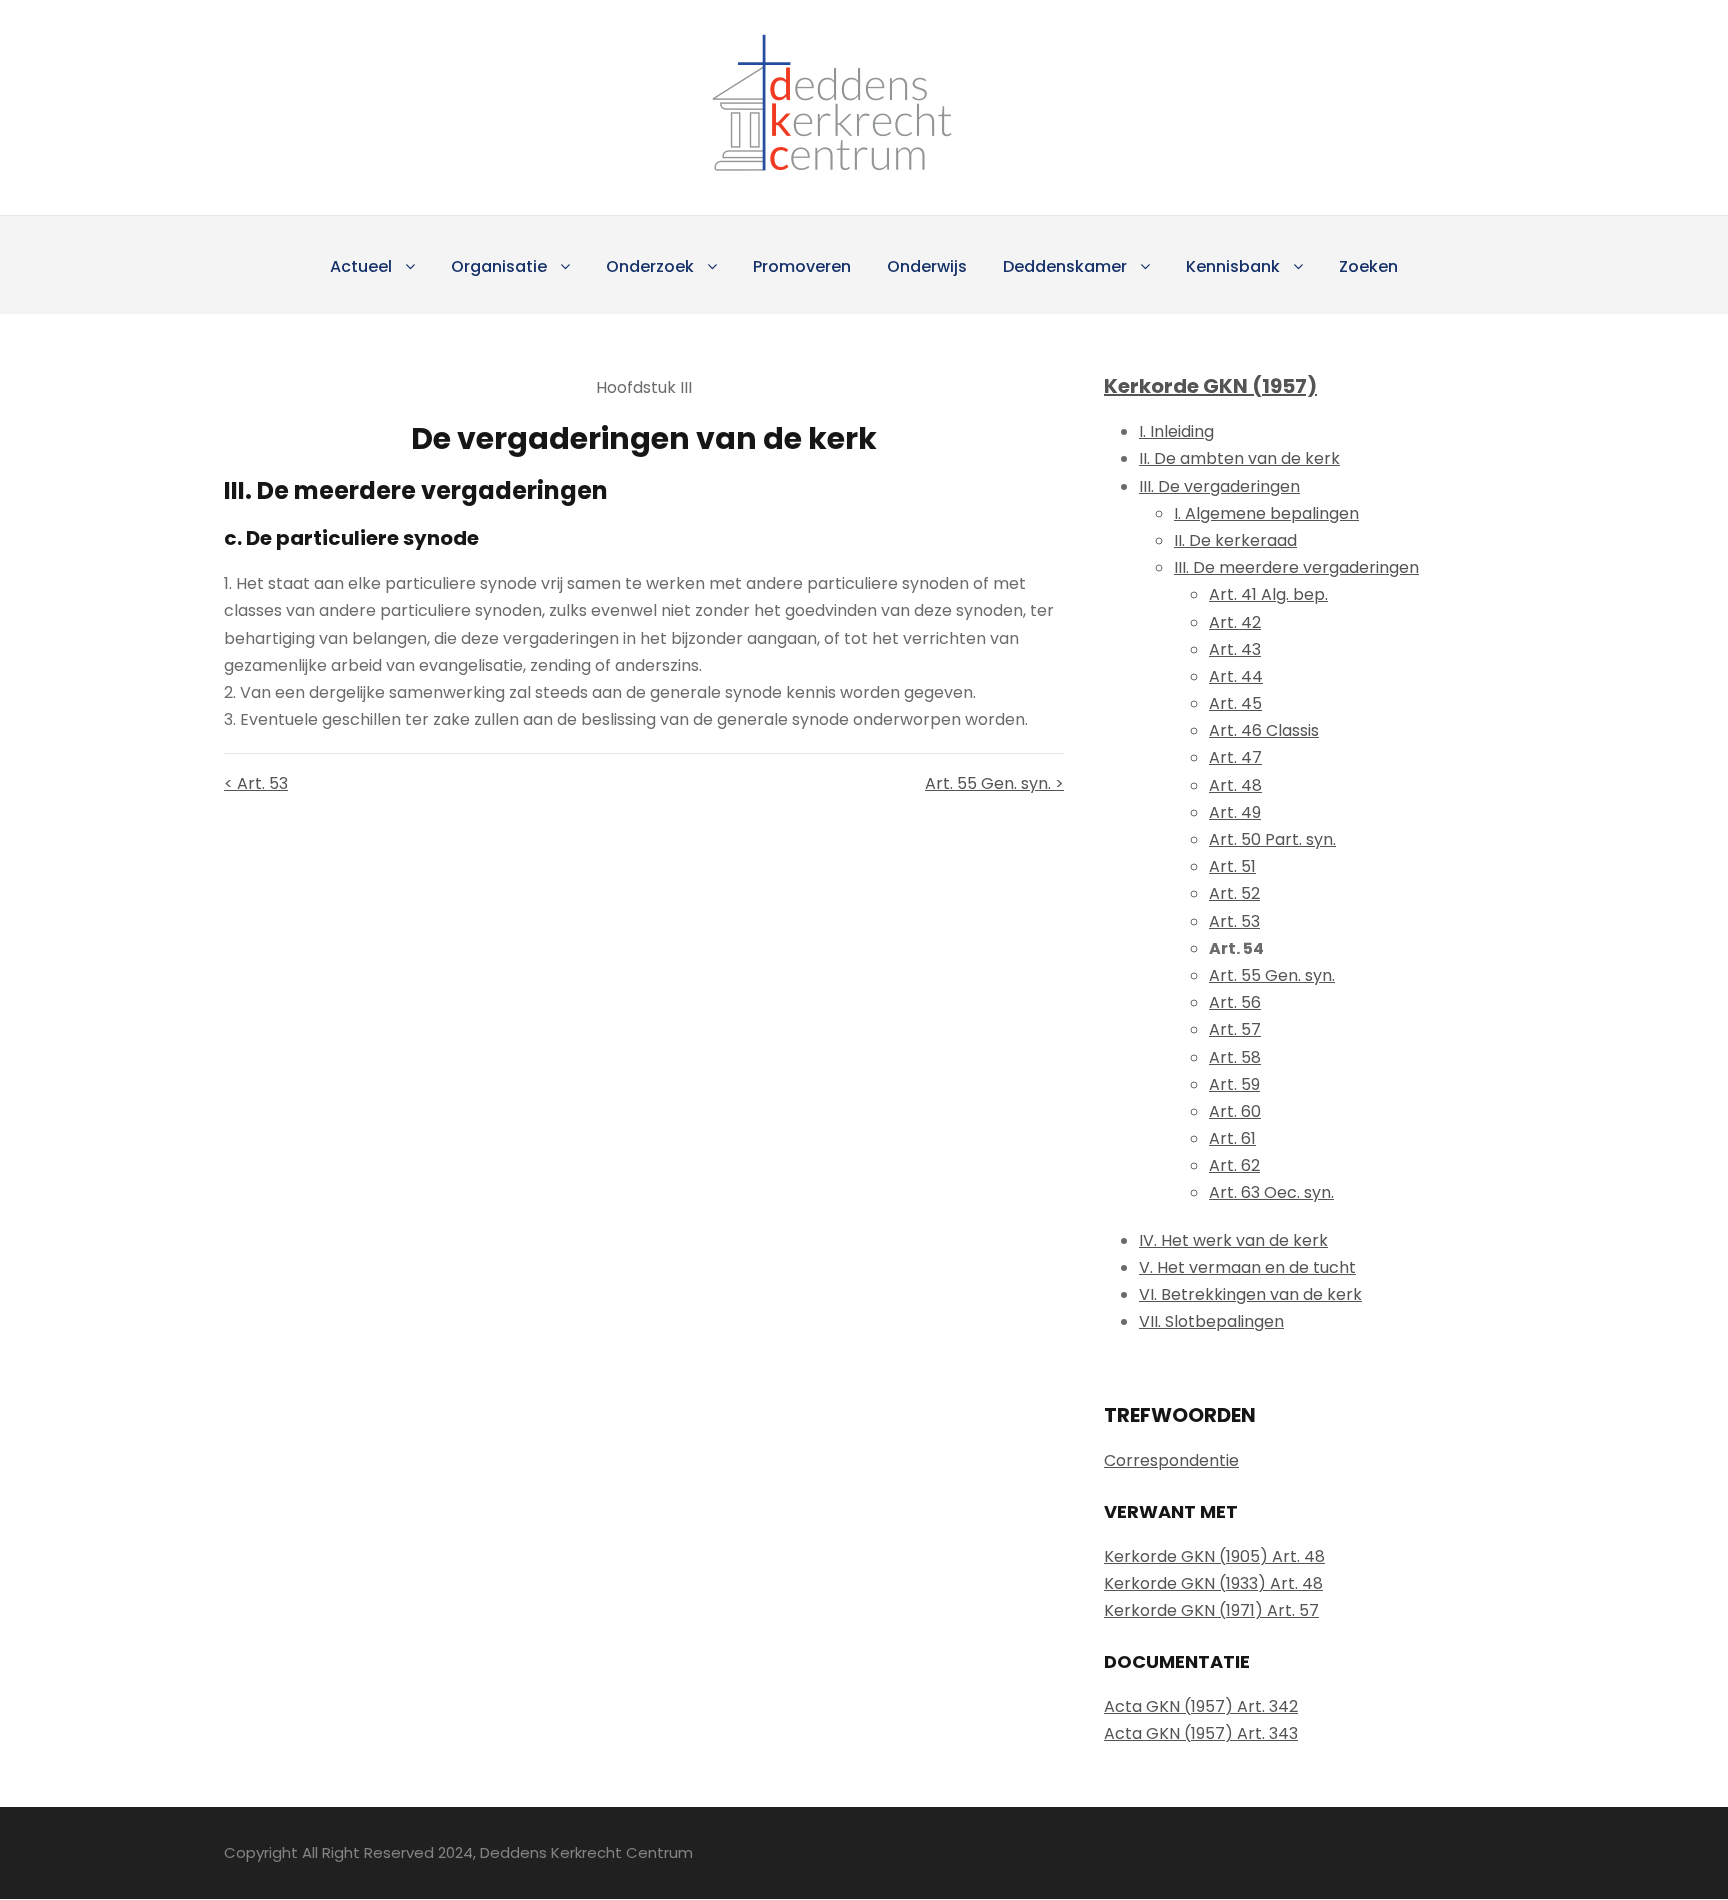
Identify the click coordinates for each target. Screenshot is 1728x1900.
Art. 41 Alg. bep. (1268, 594)
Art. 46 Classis (1264, 730)
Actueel (361, 266)
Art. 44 (1236, 676)
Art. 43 (1235, 649)
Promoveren (802, 266)
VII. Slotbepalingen (1211, 1321)
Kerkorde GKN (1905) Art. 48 (1214, 1556)
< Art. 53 (256, 783)
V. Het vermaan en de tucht (1247, 1267)
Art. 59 (1234, 1084)
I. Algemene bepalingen (1266, 513)
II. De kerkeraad (1235, 540)
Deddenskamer (1065, 266)
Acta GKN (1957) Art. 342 (1201, 1706)
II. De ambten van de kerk (1239, 458)
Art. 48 (1235, 785)
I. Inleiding (1176, 431)
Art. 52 (1234, 893)
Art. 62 (1234, 1165)
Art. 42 (1235, 622)
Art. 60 (1235, 1111)
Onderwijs (927, 266)
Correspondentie (1171, 1460)
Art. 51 (1232, 866)
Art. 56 (1235, 1002)
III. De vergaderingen (1219, 486)
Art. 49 (1235, 812)
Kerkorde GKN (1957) (1210, 386)
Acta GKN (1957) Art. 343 (1201, 1733)
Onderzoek (650, 266)
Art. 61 (1232, 1138)
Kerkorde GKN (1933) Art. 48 (1213, 1583)
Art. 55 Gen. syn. (1272, 975)
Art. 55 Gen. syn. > (994, 783)
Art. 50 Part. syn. (1272, 839)
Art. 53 (1234, 921)
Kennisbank (1233, 266)
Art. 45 (1235, 703)
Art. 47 (1235, 757)
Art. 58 (1235, 1057)
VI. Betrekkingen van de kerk (1250, 1294)
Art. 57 (1235, 1029)
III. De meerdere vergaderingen (1296, 567)
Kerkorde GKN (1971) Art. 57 (1211, 1610)
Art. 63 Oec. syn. (1271, 1192)
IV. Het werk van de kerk (1233, 1240)
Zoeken (1368, 266)
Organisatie (499, 266)
